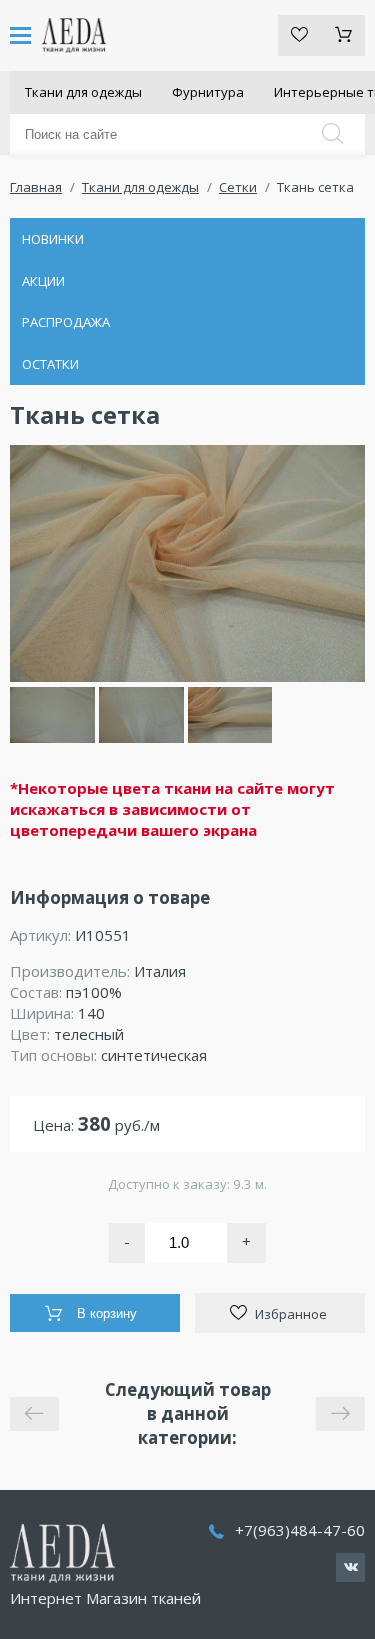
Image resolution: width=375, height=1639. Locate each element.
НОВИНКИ (53, 239)
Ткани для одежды (83, 92)
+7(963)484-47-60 (300, 1530)
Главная (36, 187)
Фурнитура (208, 92)
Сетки (238, 187)
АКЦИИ (43, 281)
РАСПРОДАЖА (66, 322)
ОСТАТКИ (50, 364)
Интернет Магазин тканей (105, 1598)
